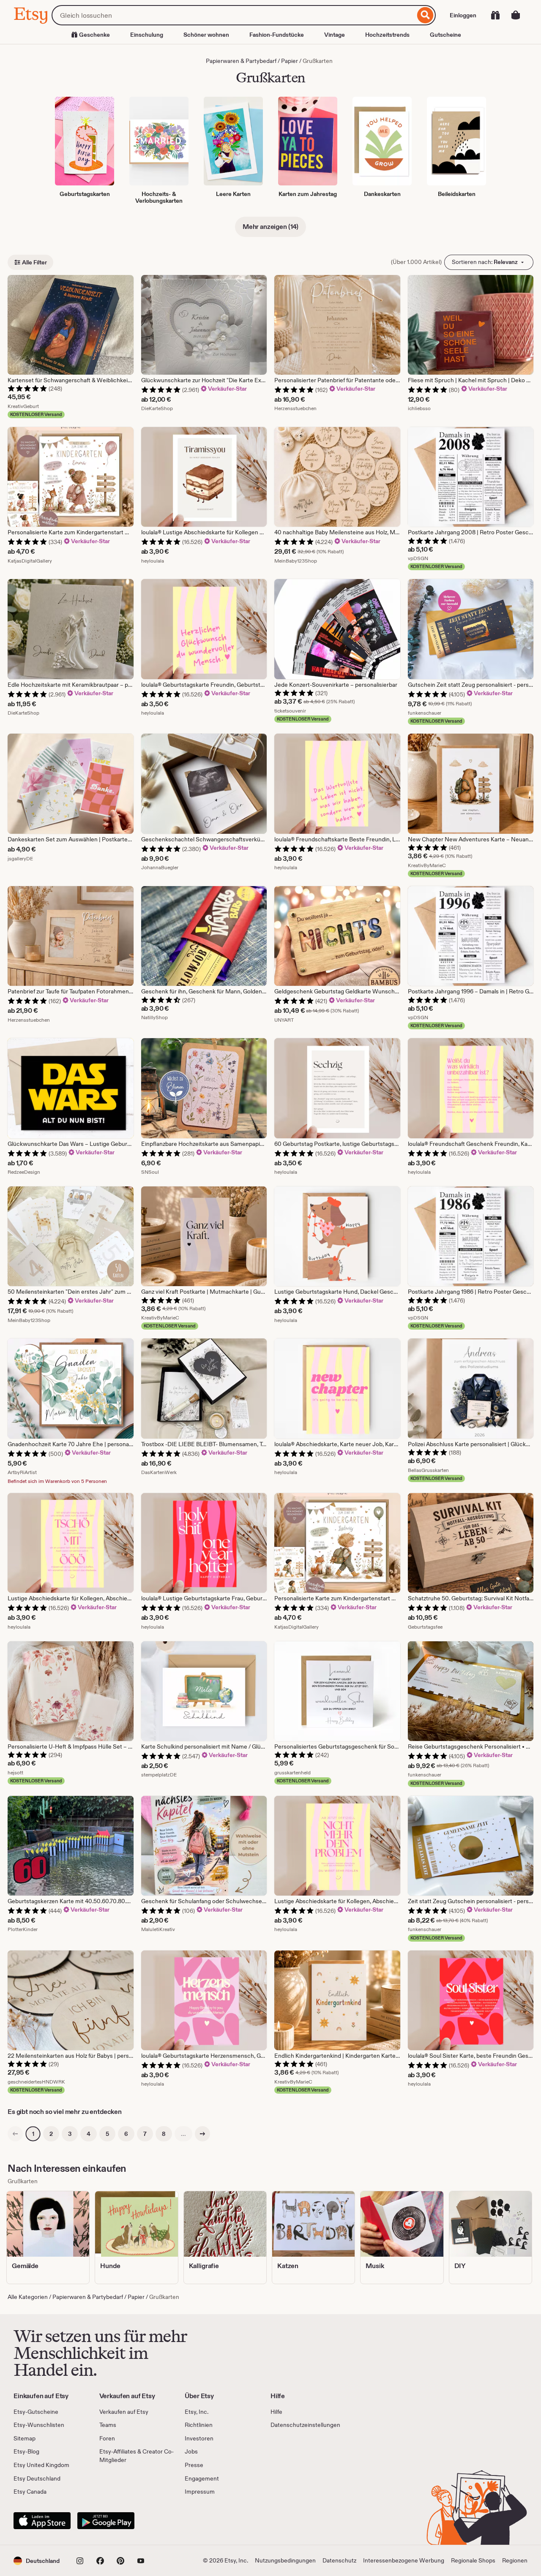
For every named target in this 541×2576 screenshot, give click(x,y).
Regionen (515, 2560)
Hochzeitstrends (387, 35)
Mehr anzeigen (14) (270, 227)
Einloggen (463, 15)
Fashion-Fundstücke (277, 35)
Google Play (106, 2521)
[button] (37, 2561)
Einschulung (147, 35)
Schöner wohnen (206, 35)
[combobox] (233, 15)
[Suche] (425, 15)
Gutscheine (445, 35)
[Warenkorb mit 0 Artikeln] (516, 15)
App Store (42, 2521)
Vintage (335, 35)
